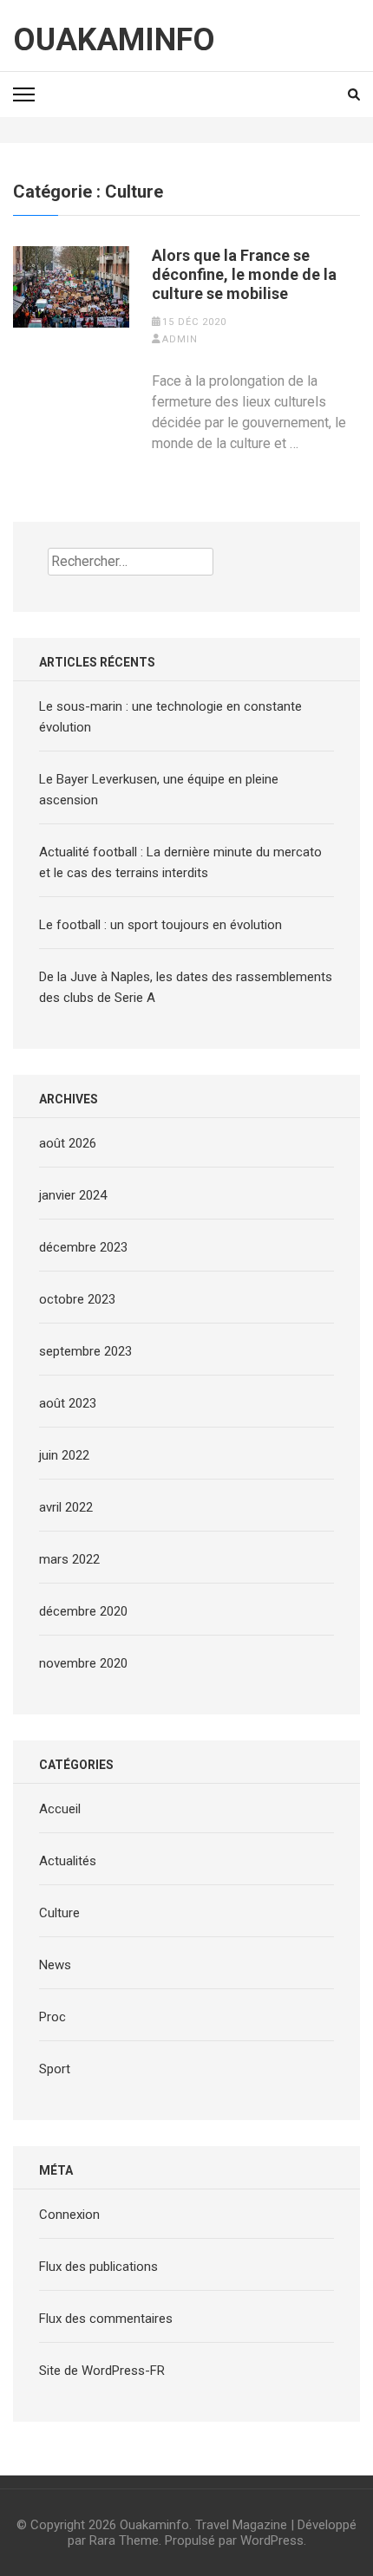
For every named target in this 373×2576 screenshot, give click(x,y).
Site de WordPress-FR (102, 2371)
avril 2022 (66, 1507)
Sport (55, 2069)
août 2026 (68, 1143)
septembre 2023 (85, 1351)
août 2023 (68, 1403)
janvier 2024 (73, 1195)
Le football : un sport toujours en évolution (160, 925)
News (55, 1965)
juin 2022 (64, 1455)
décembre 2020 (83, 1611)
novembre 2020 (83, 1663)
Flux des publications (98, 2267)
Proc (52, 2017)
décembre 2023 (83, 1247)
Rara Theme (124, 2540)
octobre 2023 (77, 1299)
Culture (59, 1913)
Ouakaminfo (114, 40)
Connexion (69, 2215)
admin (180, 339)
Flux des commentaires (106, 2319)
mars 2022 (69, 1559)
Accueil (60, 1809)
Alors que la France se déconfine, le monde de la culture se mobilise (244, 274)
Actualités (68, 1861)
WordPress (272, 2540)
